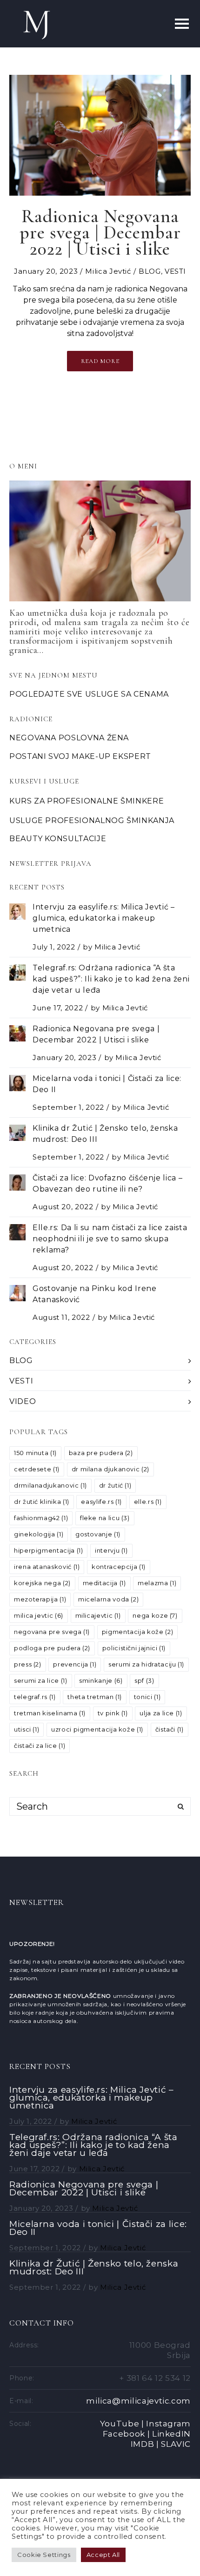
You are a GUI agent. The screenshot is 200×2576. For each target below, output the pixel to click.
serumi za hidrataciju (146, 1664)
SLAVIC (176, 2444)
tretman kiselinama (50, 1713)
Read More (100, 361)
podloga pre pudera (52, 1648)
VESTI (175, 271)
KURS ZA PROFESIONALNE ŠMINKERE (87, 801)
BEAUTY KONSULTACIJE (58, 839)
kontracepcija (119, 1567)
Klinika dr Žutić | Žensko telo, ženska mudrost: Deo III (94, 2267)
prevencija (75, 1664)
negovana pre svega (52, 1632)
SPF (144, 1680)
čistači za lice (40, 1746)
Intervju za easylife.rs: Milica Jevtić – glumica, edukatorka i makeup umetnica (104, 918)
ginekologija (39, 1534)
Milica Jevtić (108, 271)
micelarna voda (109, 1599)
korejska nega (42, 1583)
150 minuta (35, 1453)
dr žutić (115, 1485)
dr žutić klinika (42, 1502)
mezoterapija (40, 1599)
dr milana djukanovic (110, 1469)
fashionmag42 (41, 1518)
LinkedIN (171, 2434)
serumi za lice (41, 1680)
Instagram (168, 2424)
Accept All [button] (103, 2555)
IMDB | (145, 2444)
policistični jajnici (134, 1648)
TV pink (113, 1713)
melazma (157, 1583)
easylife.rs (101, 1502)
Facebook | (126, 2434)
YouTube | (122, 2424)
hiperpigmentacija (48, 1550)
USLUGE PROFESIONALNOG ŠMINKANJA (92, 820)
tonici (147, 1697)
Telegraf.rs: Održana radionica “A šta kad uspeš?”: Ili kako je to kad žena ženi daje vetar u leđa (111, 979)
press (28, 1664)
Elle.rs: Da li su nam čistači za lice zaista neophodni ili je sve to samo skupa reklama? (110, 1239)
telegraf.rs (35, 1697)
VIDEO (23, 1401)
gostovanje (98, 1534)
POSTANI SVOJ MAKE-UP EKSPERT (80, 756)
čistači (170, 1729)
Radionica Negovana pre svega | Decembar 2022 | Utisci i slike (84, 2188)
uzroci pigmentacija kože (97, 1729)
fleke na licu (105, 1518)
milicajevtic (98, 1615)
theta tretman (95, 1697)
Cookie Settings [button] (44, 2555)
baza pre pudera (101, 1453)
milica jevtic (39, 1615)
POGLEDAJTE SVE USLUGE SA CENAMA (89, 694)
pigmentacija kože (137, 1632)
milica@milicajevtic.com (138, 2401)
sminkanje (101, 1680)
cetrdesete (37, 1469)
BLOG (150, 271)
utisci (27, 1729)
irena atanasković (47, 1567)
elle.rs (148, 1502)
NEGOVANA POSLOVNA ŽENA (69, 738)
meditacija (104, 1583)
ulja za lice (161, 1713)
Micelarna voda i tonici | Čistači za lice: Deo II (98, 2228)
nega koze (155, 1615)
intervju (111, 1550)
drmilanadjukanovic (50, 1485)
